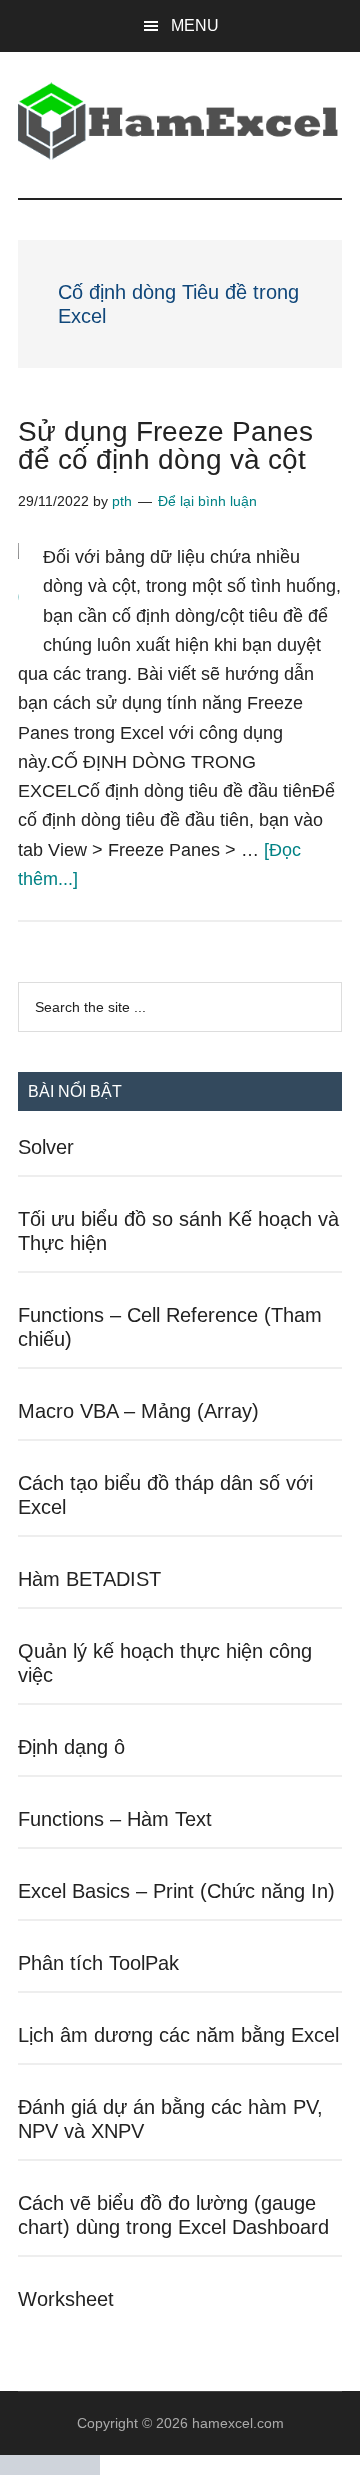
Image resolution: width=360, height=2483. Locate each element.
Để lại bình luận (207, 501)
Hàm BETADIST (89, 1579)
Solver (46, 1147)
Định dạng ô (71, 1747)
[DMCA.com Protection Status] (50, 2469)
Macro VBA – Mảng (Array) (138, 1411)
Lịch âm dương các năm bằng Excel (178, 2035)
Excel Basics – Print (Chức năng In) (176, 1891)
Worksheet (66, 2299)
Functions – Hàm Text (115, 1819)
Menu (195, 25)
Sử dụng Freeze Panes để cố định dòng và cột (165, 445)
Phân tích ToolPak (98, 1963)
